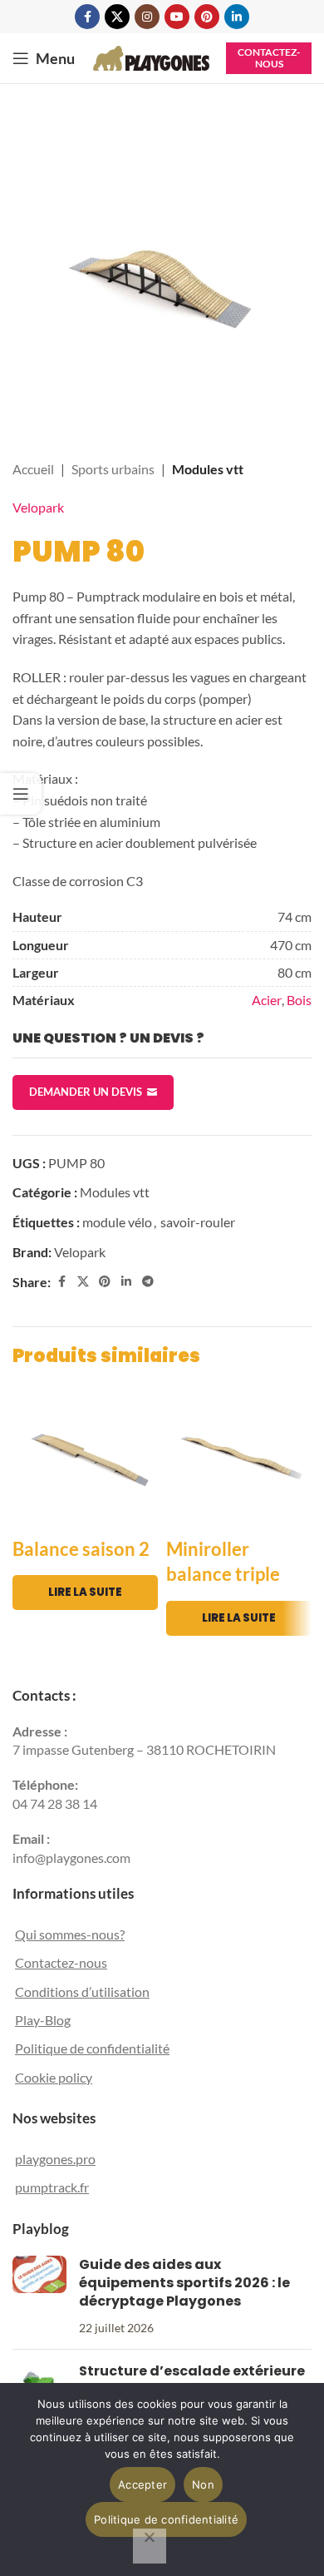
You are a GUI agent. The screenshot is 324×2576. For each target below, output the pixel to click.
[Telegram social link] (148, 1282)
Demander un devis (86, 1092)
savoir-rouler (198, 1222)
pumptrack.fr (52, 2187)
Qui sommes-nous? (70, 1934)
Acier (267, 1000)
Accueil (33, 469)
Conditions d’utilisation (82, 1991)
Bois (299, 1000)
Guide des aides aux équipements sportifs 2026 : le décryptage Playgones (184, 2283)
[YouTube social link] (177, 17)
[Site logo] (151, 56)
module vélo (117, 1222)
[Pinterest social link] (207, 17)
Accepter (142, 2484)
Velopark (38, 507)
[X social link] (117, 17)
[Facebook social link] (87, 17)
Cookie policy (54, 2077)
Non (203, 2484)
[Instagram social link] (147, 17)
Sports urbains (113, 469)
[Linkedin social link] (237, 17)
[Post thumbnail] (39, 2296)
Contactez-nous (269, 58)
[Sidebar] (21, 794)
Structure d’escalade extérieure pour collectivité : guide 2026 (192, 2380)
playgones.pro (55, 2159)
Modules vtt (208, 469)
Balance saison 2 (81, 1549)
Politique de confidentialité (92, 2048)
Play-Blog (43, 2020)
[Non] (150, 2546)
